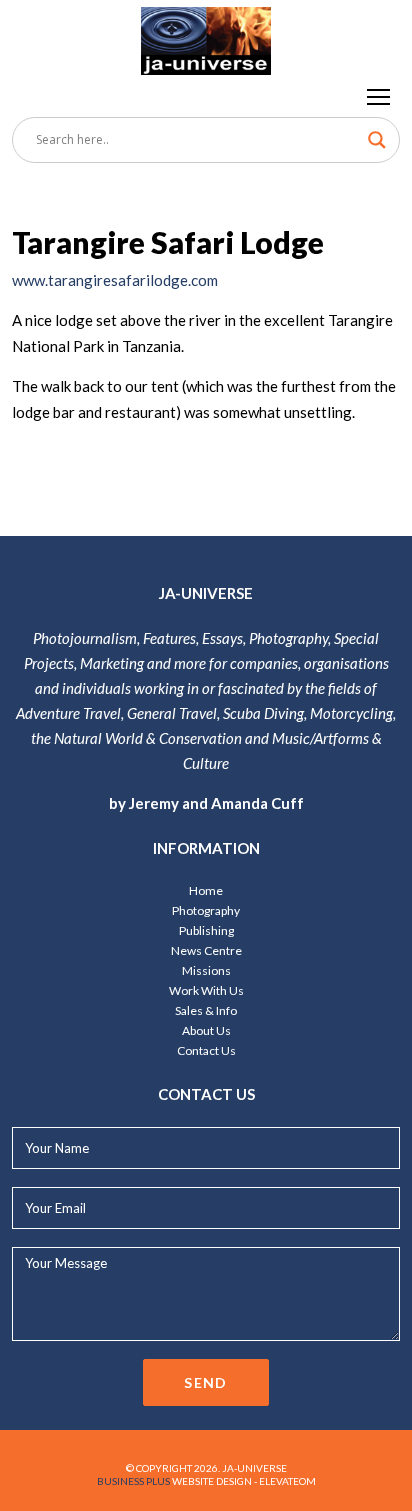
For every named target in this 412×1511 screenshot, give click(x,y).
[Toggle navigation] (379, 96)
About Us (206, 1030)
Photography (206, 910)
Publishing (206, 930)
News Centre (206, 950)
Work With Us (206, 990)
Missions (206, 970)
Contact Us (206, 1050)
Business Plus (133, 1481)
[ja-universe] (206, 37)
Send (206, 1382)
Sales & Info (206, 1010)
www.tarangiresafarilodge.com (115, 280)
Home (206, 890)
